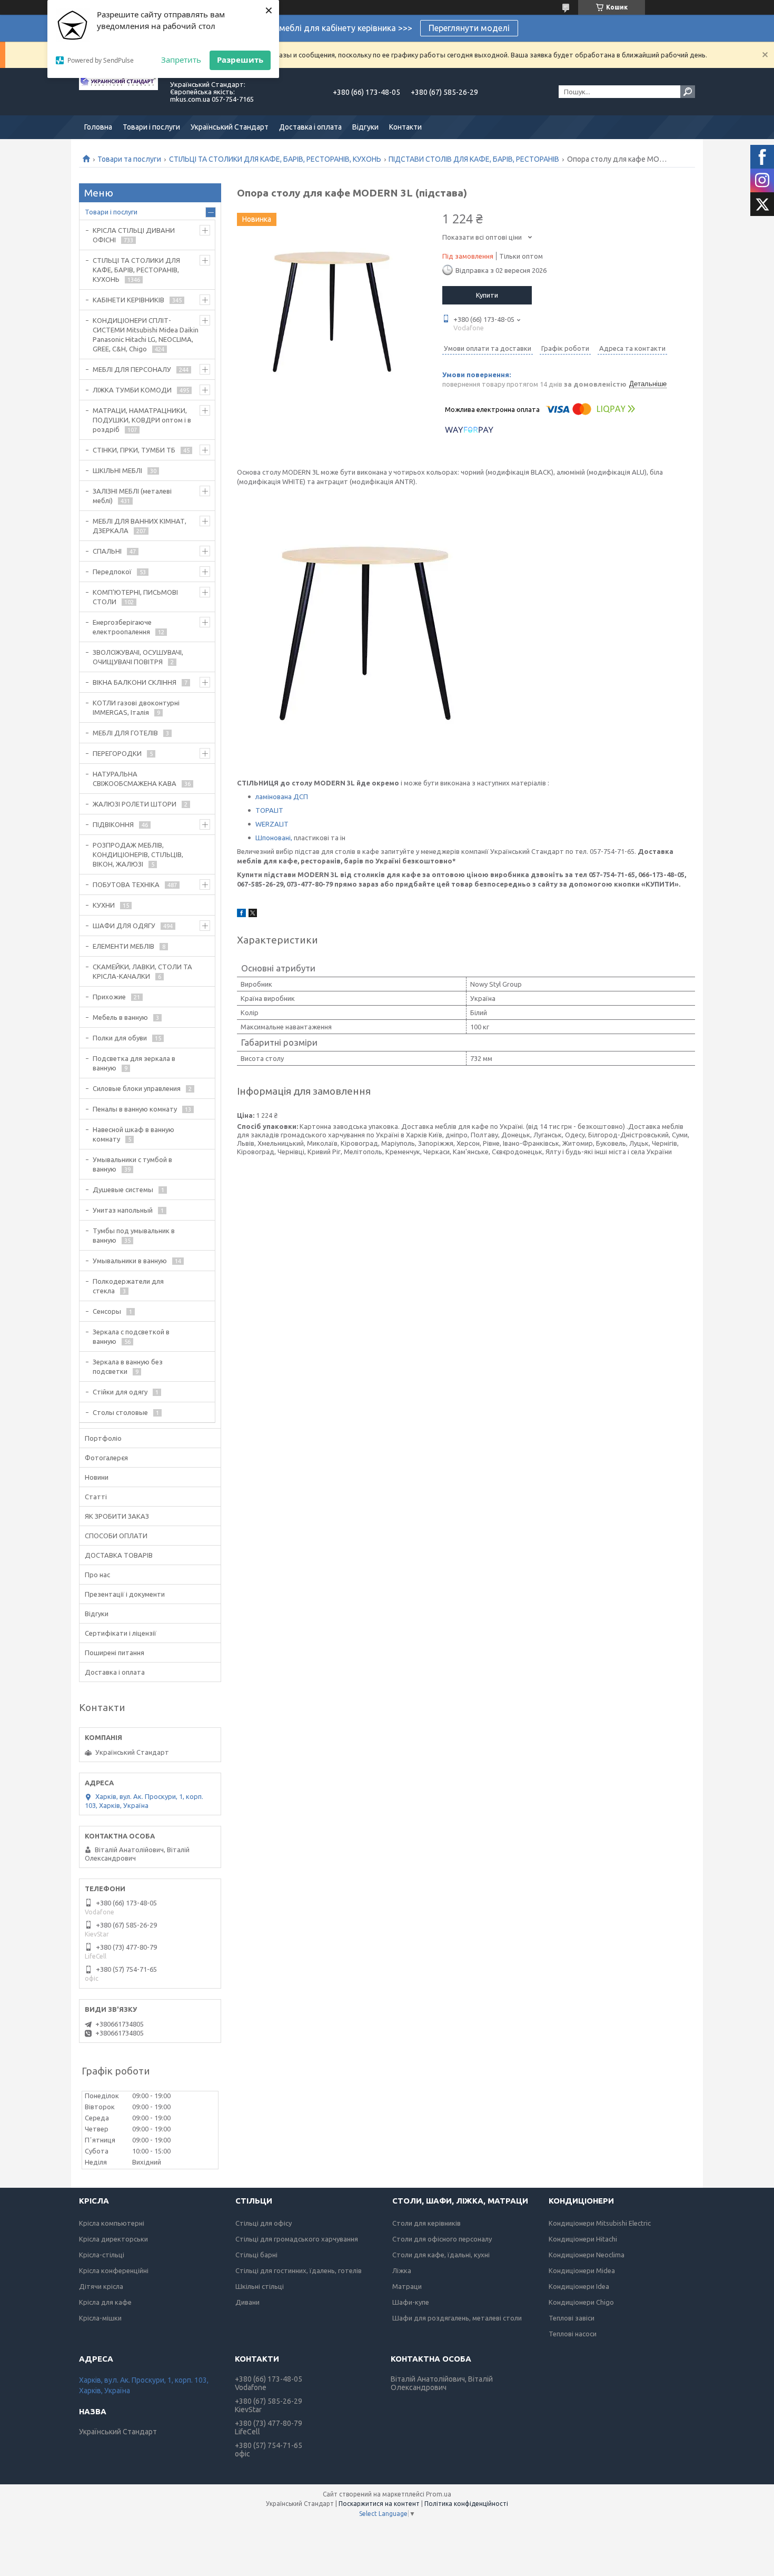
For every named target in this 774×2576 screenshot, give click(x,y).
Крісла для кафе (105, 2302)
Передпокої (112, 572)
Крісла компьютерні (112, 2223)
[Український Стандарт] (118, 92)
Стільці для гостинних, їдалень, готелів (299, 2270)
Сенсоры (107, 1311)
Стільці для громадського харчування (297, 2239)
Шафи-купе (411, 2302)
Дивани (247, 2302)
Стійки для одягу (120, 1392)
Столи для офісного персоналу (442, 2239)
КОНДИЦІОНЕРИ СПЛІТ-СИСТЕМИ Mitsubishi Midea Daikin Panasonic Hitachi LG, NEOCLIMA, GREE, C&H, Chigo (146, 335)
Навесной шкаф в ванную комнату (133, 1134)
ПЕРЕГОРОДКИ (117, 753)
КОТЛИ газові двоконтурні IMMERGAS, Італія (136, 707)
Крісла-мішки (100, 2318)
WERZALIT (272, 824)
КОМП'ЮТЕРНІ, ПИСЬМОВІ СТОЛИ (135, 597)
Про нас (97, 1575)
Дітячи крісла (101, 2286)
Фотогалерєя (106, 1458)
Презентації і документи (125, 1594)
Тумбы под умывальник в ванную (134, 1235)
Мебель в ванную (120, 1017)
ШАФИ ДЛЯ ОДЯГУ (124, 926)
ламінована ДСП (282, 797)
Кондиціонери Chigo (581, 2302)
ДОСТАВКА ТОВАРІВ (119, 1555)
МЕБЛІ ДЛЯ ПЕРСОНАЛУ (132, 369)
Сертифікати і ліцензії (121, 1633)
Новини (97, 1477)
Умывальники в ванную (130, 1261)
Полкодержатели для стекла (128, 1286)
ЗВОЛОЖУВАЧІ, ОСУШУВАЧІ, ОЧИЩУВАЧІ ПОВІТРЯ (138, 657)
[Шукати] (688, 92)
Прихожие (109, 997)
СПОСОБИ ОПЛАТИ (116, 1536)
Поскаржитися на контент (379, 2504)
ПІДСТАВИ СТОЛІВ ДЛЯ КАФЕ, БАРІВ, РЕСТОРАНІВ (474, 159)
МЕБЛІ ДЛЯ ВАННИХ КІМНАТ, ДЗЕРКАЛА (140, 526)
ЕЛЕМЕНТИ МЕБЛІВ (123, 946)
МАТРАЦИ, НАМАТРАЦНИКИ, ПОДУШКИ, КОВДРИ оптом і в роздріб (142, 420)
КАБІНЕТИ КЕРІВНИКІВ (128, 300)
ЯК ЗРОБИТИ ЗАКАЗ (117, 1516)
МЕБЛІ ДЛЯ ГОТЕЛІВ (125, 733)
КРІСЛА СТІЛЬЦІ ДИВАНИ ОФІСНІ (134, 235)
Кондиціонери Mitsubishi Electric (600, 2223)
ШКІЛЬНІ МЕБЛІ (117, 470)
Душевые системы (123, 1189)
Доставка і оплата (310, 127)
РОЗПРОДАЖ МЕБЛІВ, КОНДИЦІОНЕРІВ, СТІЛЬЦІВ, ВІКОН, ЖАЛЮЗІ (138, 854)
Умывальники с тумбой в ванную (132, 1164)
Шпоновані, (274, 838)
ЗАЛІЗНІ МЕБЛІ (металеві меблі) (132, 496)
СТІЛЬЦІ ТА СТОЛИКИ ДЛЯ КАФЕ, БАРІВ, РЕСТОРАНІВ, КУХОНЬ (275, 159)
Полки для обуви (120, 1038)
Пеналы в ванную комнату (135, 1109)
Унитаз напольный (123, 1210)
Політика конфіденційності (466, 2504)
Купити (487, 295)
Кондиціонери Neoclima (587, 2255)
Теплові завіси (572, 2318)
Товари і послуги (151, 127)
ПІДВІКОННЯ (113, 824)
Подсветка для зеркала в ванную (134, 1063)
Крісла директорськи (113, 2239)
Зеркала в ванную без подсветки (128, 1366)
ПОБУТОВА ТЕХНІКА (126, 884)
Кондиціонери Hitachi (583, 2239)
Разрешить (240, 60)
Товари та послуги (129, 159)
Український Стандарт (230, 127)
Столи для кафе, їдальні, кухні (441, 2255)
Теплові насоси (573, 2334)
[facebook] (241, 915)
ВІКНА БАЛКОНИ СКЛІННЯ (135, 682)
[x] (253, 915)
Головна (98, 127)
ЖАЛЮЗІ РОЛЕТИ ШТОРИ (135, 804)
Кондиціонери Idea (579, 2286)
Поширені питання (115, 1653)
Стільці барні (256, 2255)
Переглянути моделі (469, 28)
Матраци (407, 2286)
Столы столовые (120, 1412)
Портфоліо (103, 1438)
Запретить (181, 60)
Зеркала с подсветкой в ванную (131, 1336)
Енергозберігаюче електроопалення (122, 627)
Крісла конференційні (114, 2270)
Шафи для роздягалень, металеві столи (457, 2318)
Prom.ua (439, 2494)
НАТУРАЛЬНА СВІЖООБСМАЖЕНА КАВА (135, 779)
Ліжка (402, 2270)
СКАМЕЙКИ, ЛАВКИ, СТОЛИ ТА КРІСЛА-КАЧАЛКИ (142, 971)
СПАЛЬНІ (107, 551)
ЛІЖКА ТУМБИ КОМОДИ (132, 390)
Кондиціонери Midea (582, 2270)
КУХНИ (104, 905)
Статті (96, 1497)
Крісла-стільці (102, 2255)
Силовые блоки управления (137, 1088)
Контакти (405, 127)
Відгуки (365, 127)
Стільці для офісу (264, 2223)
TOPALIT (269, 810)
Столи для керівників (426, 2223)
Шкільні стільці (260, 2286)
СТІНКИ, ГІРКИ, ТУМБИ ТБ (134, 450)
